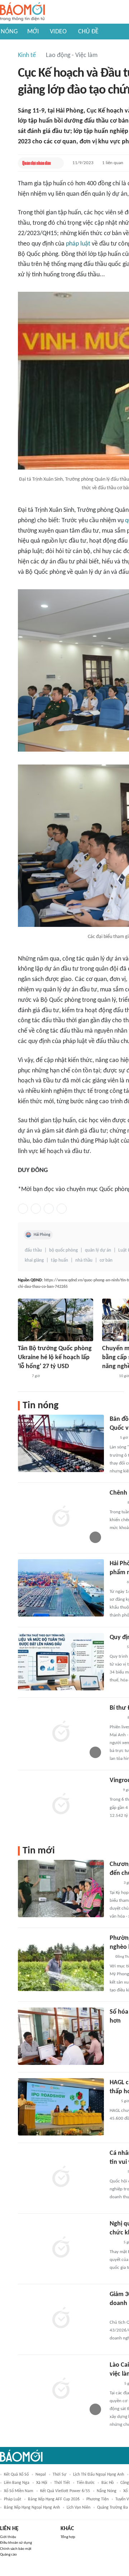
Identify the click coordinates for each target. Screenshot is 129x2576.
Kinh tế (27, 55)
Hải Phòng (42, 1235)
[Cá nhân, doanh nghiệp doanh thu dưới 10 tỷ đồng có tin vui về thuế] (61, 2177)
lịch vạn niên (78, 2508)
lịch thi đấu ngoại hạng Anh (99, 2475)
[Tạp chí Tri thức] (114, 1790)
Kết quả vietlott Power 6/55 (65, 2491)
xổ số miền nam (19, 2491)
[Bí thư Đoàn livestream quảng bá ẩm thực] (61, 1732)
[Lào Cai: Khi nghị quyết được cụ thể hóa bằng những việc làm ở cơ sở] (61, 2389)
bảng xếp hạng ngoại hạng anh (32, 2508)
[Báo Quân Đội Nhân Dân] (37, 163)
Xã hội (42, 2483)
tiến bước (86, 2483)
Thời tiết (62, 2483)
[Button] (57, 163)
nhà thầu (84, 1260)
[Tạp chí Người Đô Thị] (113, 1438)
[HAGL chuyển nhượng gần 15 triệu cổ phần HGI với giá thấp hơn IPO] (61, 2107)
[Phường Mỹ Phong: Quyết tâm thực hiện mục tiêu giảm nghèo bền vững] (61, 1962)
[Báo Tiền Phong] (116, 1718)
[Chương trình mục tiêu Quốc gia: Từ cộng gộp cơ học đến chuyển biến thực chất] (61, 1889)
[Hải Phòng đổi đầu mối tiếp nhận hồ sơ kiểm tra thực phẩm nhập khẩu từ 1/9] (61, 1588)
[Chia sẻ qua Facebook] (23, 1209)
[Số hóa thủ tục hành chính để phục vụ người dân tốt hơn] (61, 2036)
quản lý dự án (98, 1250)
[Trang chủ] (22, 12)
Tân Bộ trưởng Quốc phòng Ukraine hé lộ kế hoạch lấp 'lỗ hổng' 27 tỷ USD (55, 1358)
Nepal (41, 2475)
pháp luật (78, 244)
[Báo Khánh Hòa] (118, 2031)
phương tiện (97, 2499)
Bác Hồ (107, 2483)
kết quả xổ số (16, 2475)
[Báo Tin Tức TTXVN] (23, 1376)
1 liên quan (113, 163)
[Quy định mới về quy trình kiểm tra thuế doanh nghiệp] (61, 1662)
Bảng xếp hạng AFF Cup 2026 (54, 2499)
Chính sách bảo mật (16, 2549)
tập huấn (59, 1260)
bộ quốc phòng (63, 1250)
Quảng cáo (8, 2555)
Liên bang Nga (17, 2483)
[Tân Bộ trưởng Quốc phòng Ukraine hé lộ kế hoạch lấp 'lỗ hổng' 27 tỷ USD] (56, 1320)
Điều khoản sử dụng (16, 2543)
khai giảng (34, 1260)
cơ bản (106, 1260)
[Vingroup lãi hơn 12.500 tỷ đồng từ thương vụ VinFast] (61, 1805)
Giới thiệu (8, 2537)
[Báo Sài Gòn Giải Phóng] (116, 1503)
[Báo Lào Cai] (115, 2384)
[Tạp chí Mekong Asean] (113, 2101)
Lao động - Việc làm (72, 55)
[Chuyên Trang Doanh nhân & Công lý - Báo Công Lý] (116, 1582)
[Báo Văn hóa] (108, 1376)
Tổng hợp (68, 2537)
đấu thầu (33, 1250)
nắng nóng (107, 2491)
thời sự (59, 2475)
